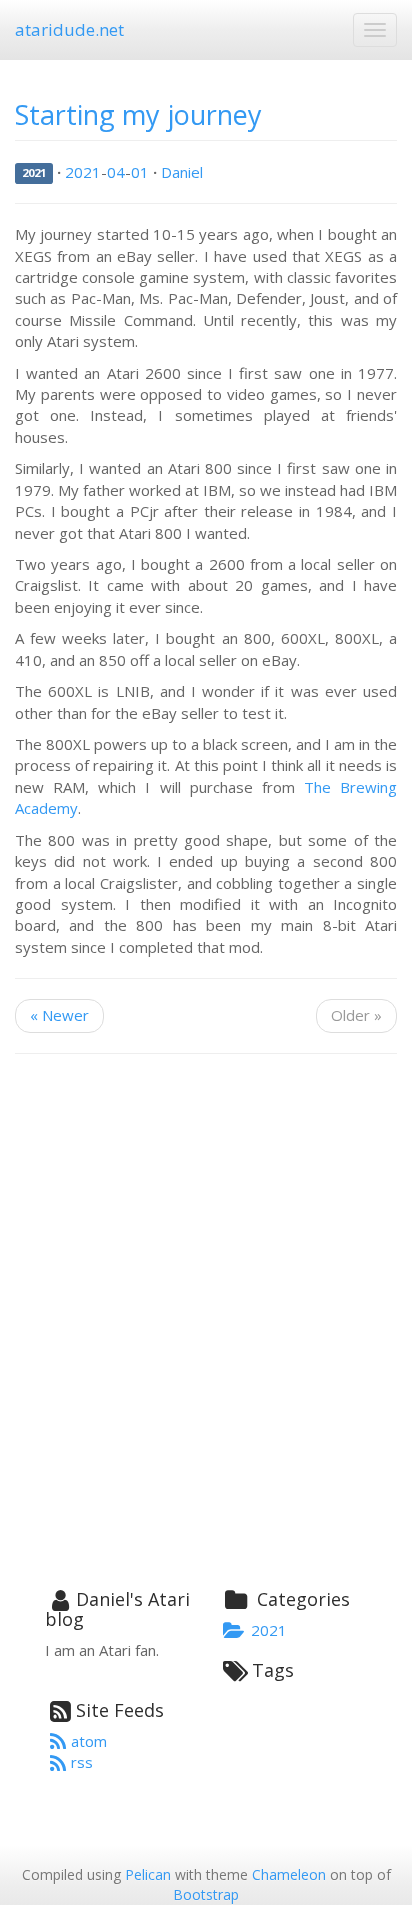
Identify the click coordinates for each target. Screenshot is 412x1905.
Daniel (182, 172)
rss (82, 1762)
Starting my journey (138, 114)
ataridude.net (69, 29)
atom (89, 1741)
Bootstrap (206, 1894)
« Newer (59, 1015)
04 (116, 172)
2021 (34, 173)
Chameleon (289, 1874)
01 (140, 172)
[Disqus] (206, 1324)
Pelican (148, 1874)
